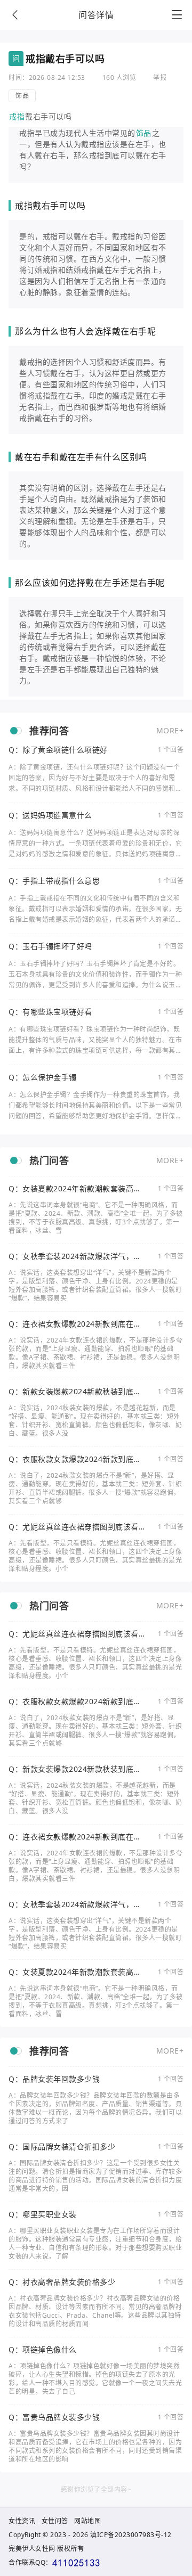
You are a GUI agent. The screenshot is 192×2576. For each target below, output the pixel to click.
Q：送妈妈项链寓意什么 (50, 815)
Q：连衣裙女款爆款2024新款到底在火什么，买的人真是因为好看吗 (75, 1324)
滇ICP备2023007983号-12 (131, 2535)
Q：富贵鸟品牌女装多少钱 (54, 2417)
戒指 (17, 116)
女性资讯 (22, 2521)
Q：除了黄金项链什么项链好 (58, 750)
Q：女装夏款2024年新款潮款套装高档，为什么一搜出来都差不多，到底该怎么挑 (74, 1189)
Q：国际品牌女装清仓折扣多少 (62, 2147)
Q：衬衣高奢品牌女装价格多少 (62, 2282)
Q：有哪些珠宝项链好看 (50, 1012)
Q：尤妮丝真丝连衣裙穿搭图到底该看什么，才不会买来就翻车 (74, 1527)
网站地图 (87, 2521)
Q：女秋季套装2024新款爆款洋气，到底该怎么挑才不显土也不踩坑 (75, 1256)
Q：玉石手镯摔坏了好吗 (50, 946)
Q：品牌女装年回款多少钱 (54, 2079)
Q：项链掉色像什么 (43, 2350)
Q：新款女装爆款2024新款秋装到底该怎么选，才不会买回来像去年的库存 (75, 1392)
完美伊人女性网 (32, 2549)
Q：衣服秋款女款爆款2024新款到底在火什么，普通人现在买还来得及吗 (75, 1459)
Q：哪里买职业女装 (43, 2214)
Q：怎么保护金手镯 (43, 1077)
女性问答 (55, 2521)
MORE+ (170, 730)
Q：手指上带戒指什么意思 (54, 881)
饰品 (22, 96)
